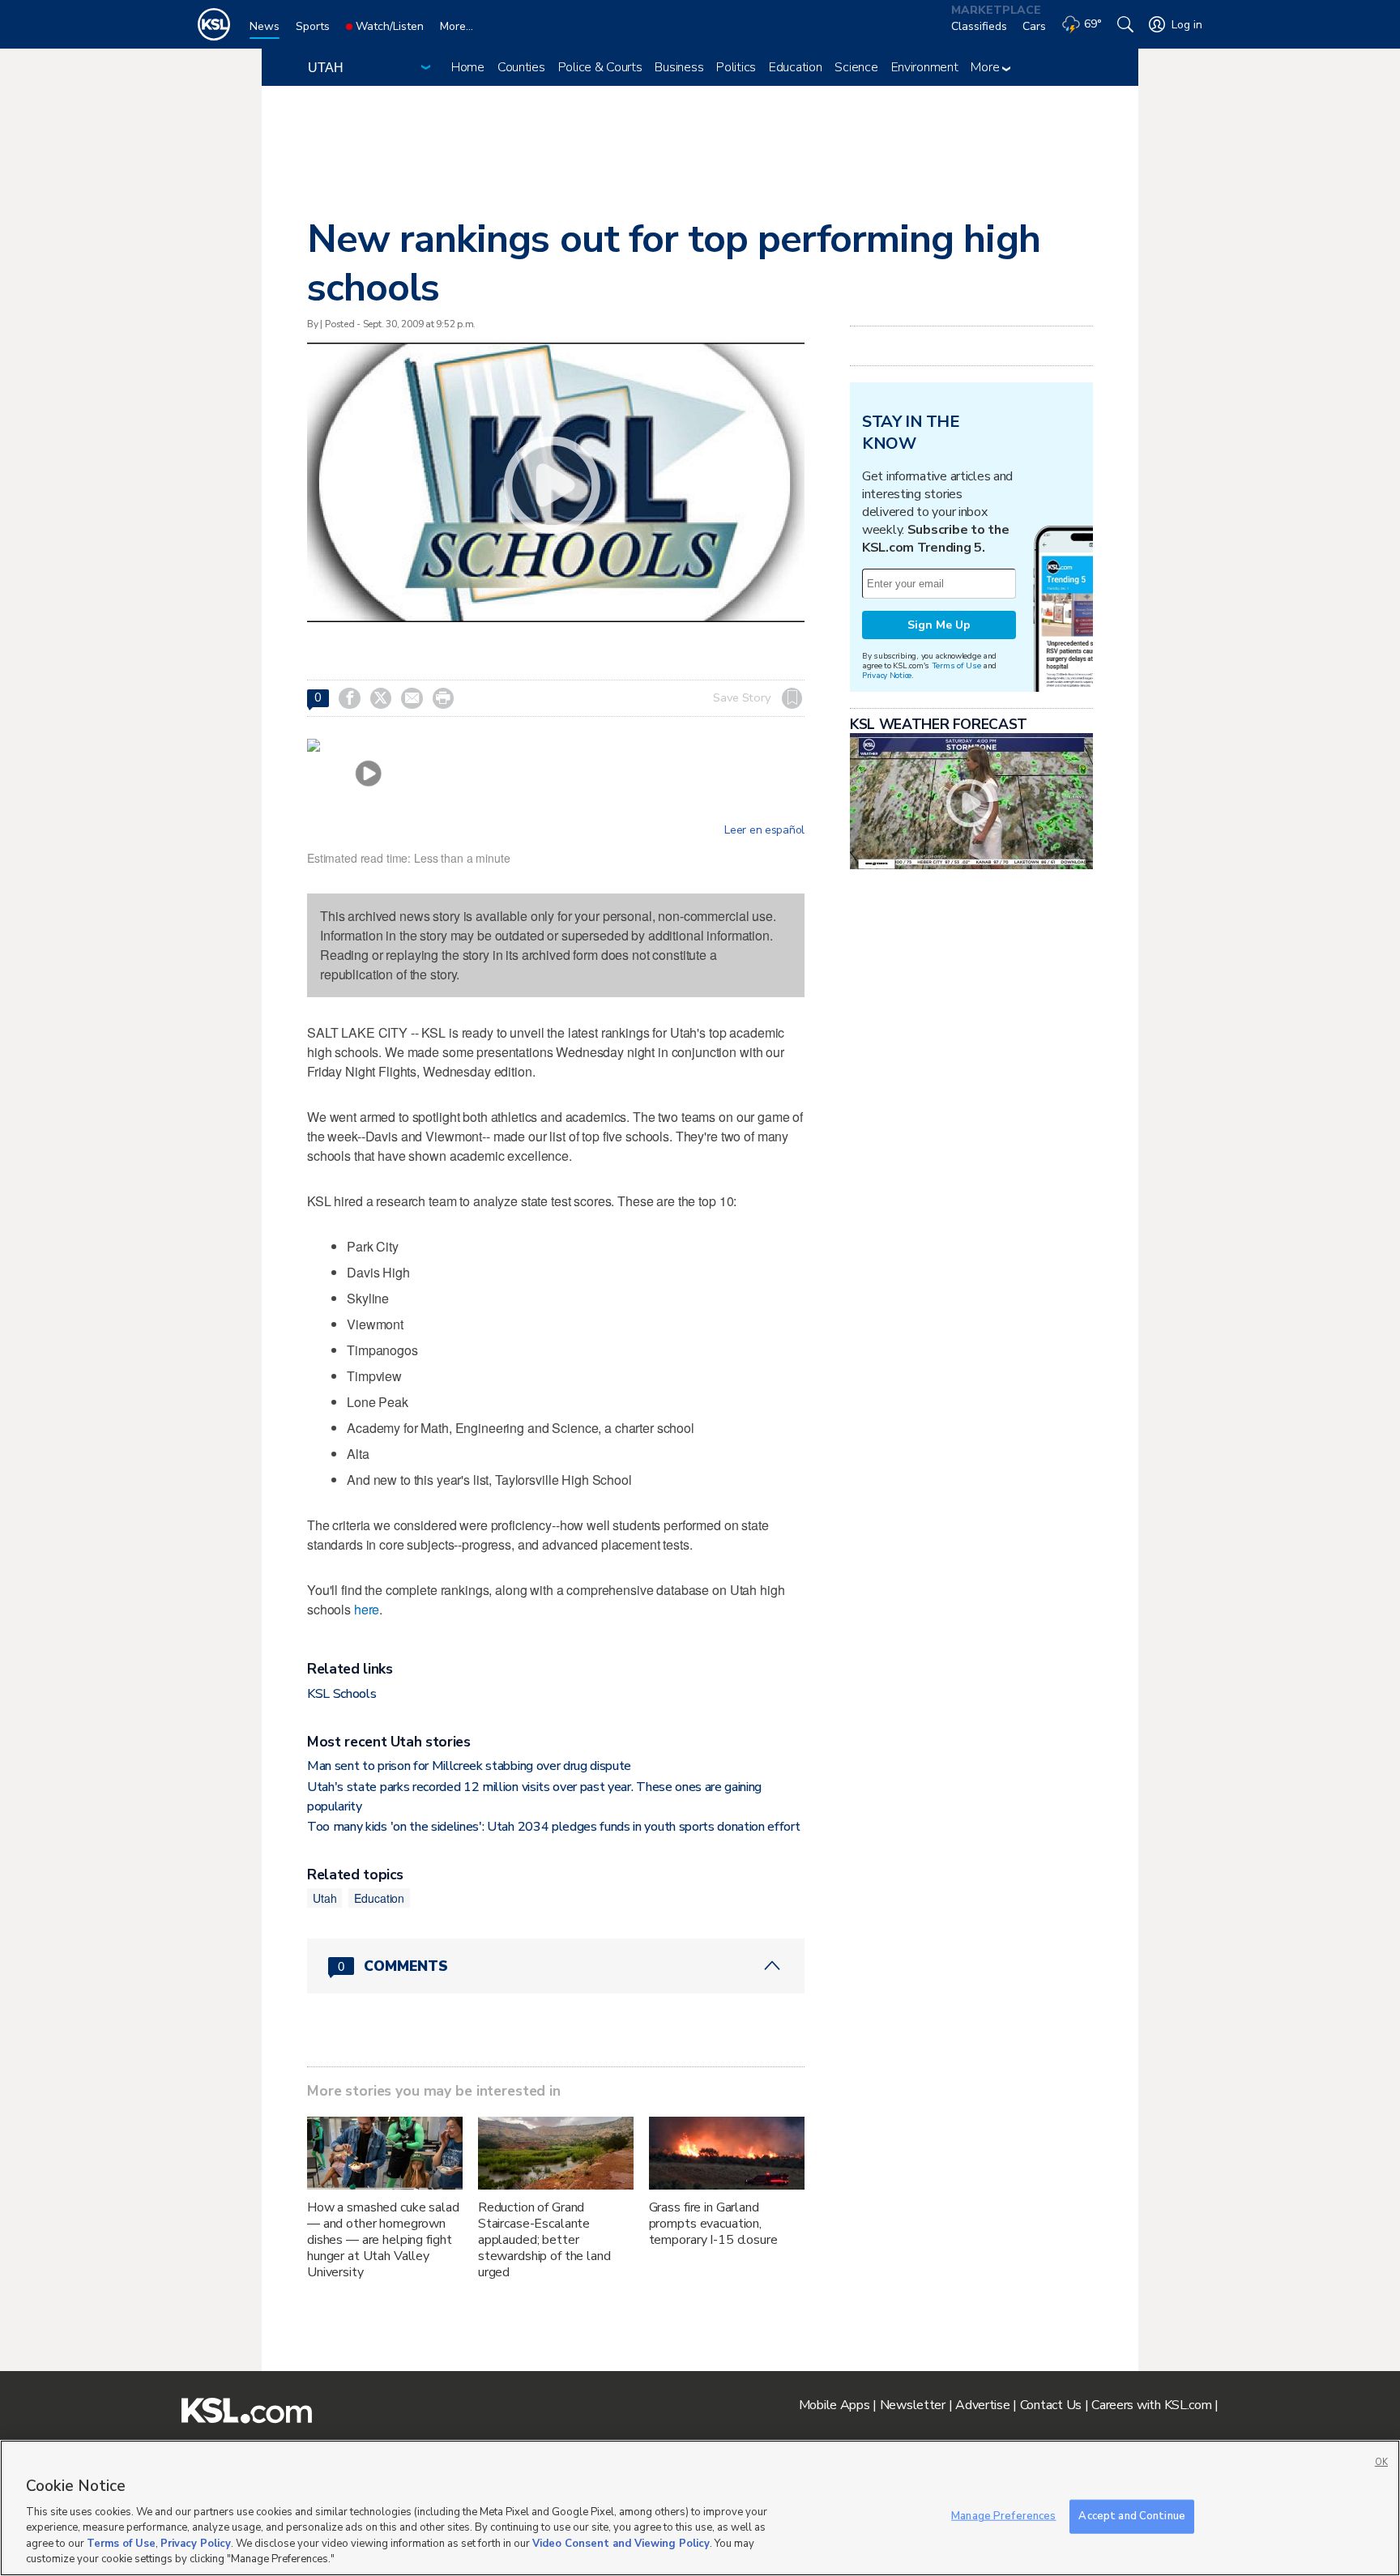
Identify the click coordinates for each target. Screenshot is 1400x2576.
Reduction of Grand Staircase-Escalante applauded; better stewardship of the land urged (544, 2240)
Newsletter (913, 2405)
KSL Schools (341, 1694)
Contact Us (1051, 2405)
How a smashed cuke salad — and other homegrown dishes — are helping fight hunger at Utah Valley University (383, 2240)
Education (795, 67)
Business (679, 67)
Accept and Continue (1131, 2516)
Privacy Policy (196, 2544)
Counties (521, 67)
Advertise (982, 2405)
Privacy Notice (887, 675)
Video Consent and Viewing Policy (621, 2544)
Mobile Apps (834, 2405)
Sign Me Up (939, 625)
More (986, 67)
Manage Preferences (1003, 2516)
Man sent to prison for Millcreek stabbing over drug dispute (469, 1766)
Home (468, 67)
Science (856, 67)
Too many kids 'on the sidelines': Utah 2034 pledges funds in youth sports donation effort (554, 1827)
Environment (925, 67)
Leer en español (764, 830)
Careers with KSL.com (1151, 2405)
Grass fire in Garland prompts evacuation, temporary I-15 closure (713, 2224)
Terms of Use (956, 665)
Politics (736, 67)
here (367, 1609)
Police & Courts (600, 67)
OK (1381, 2462)
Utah (324, 1898)
